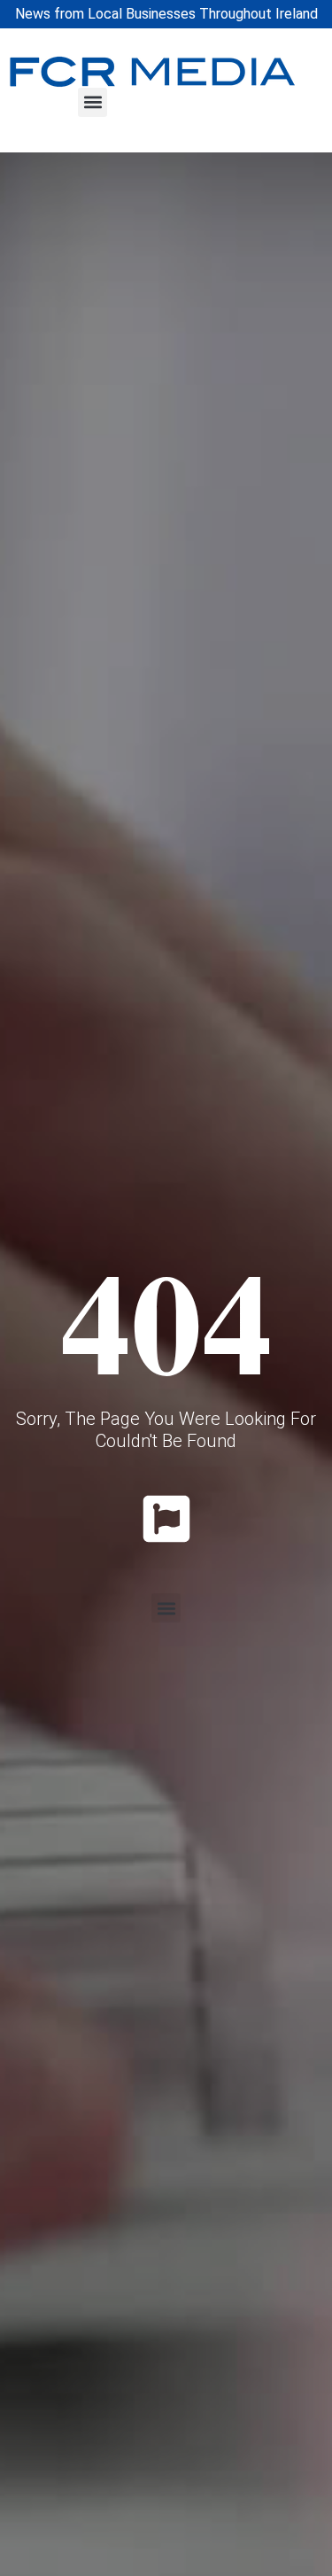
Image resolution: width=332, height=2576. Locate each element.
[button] (93, 102)
